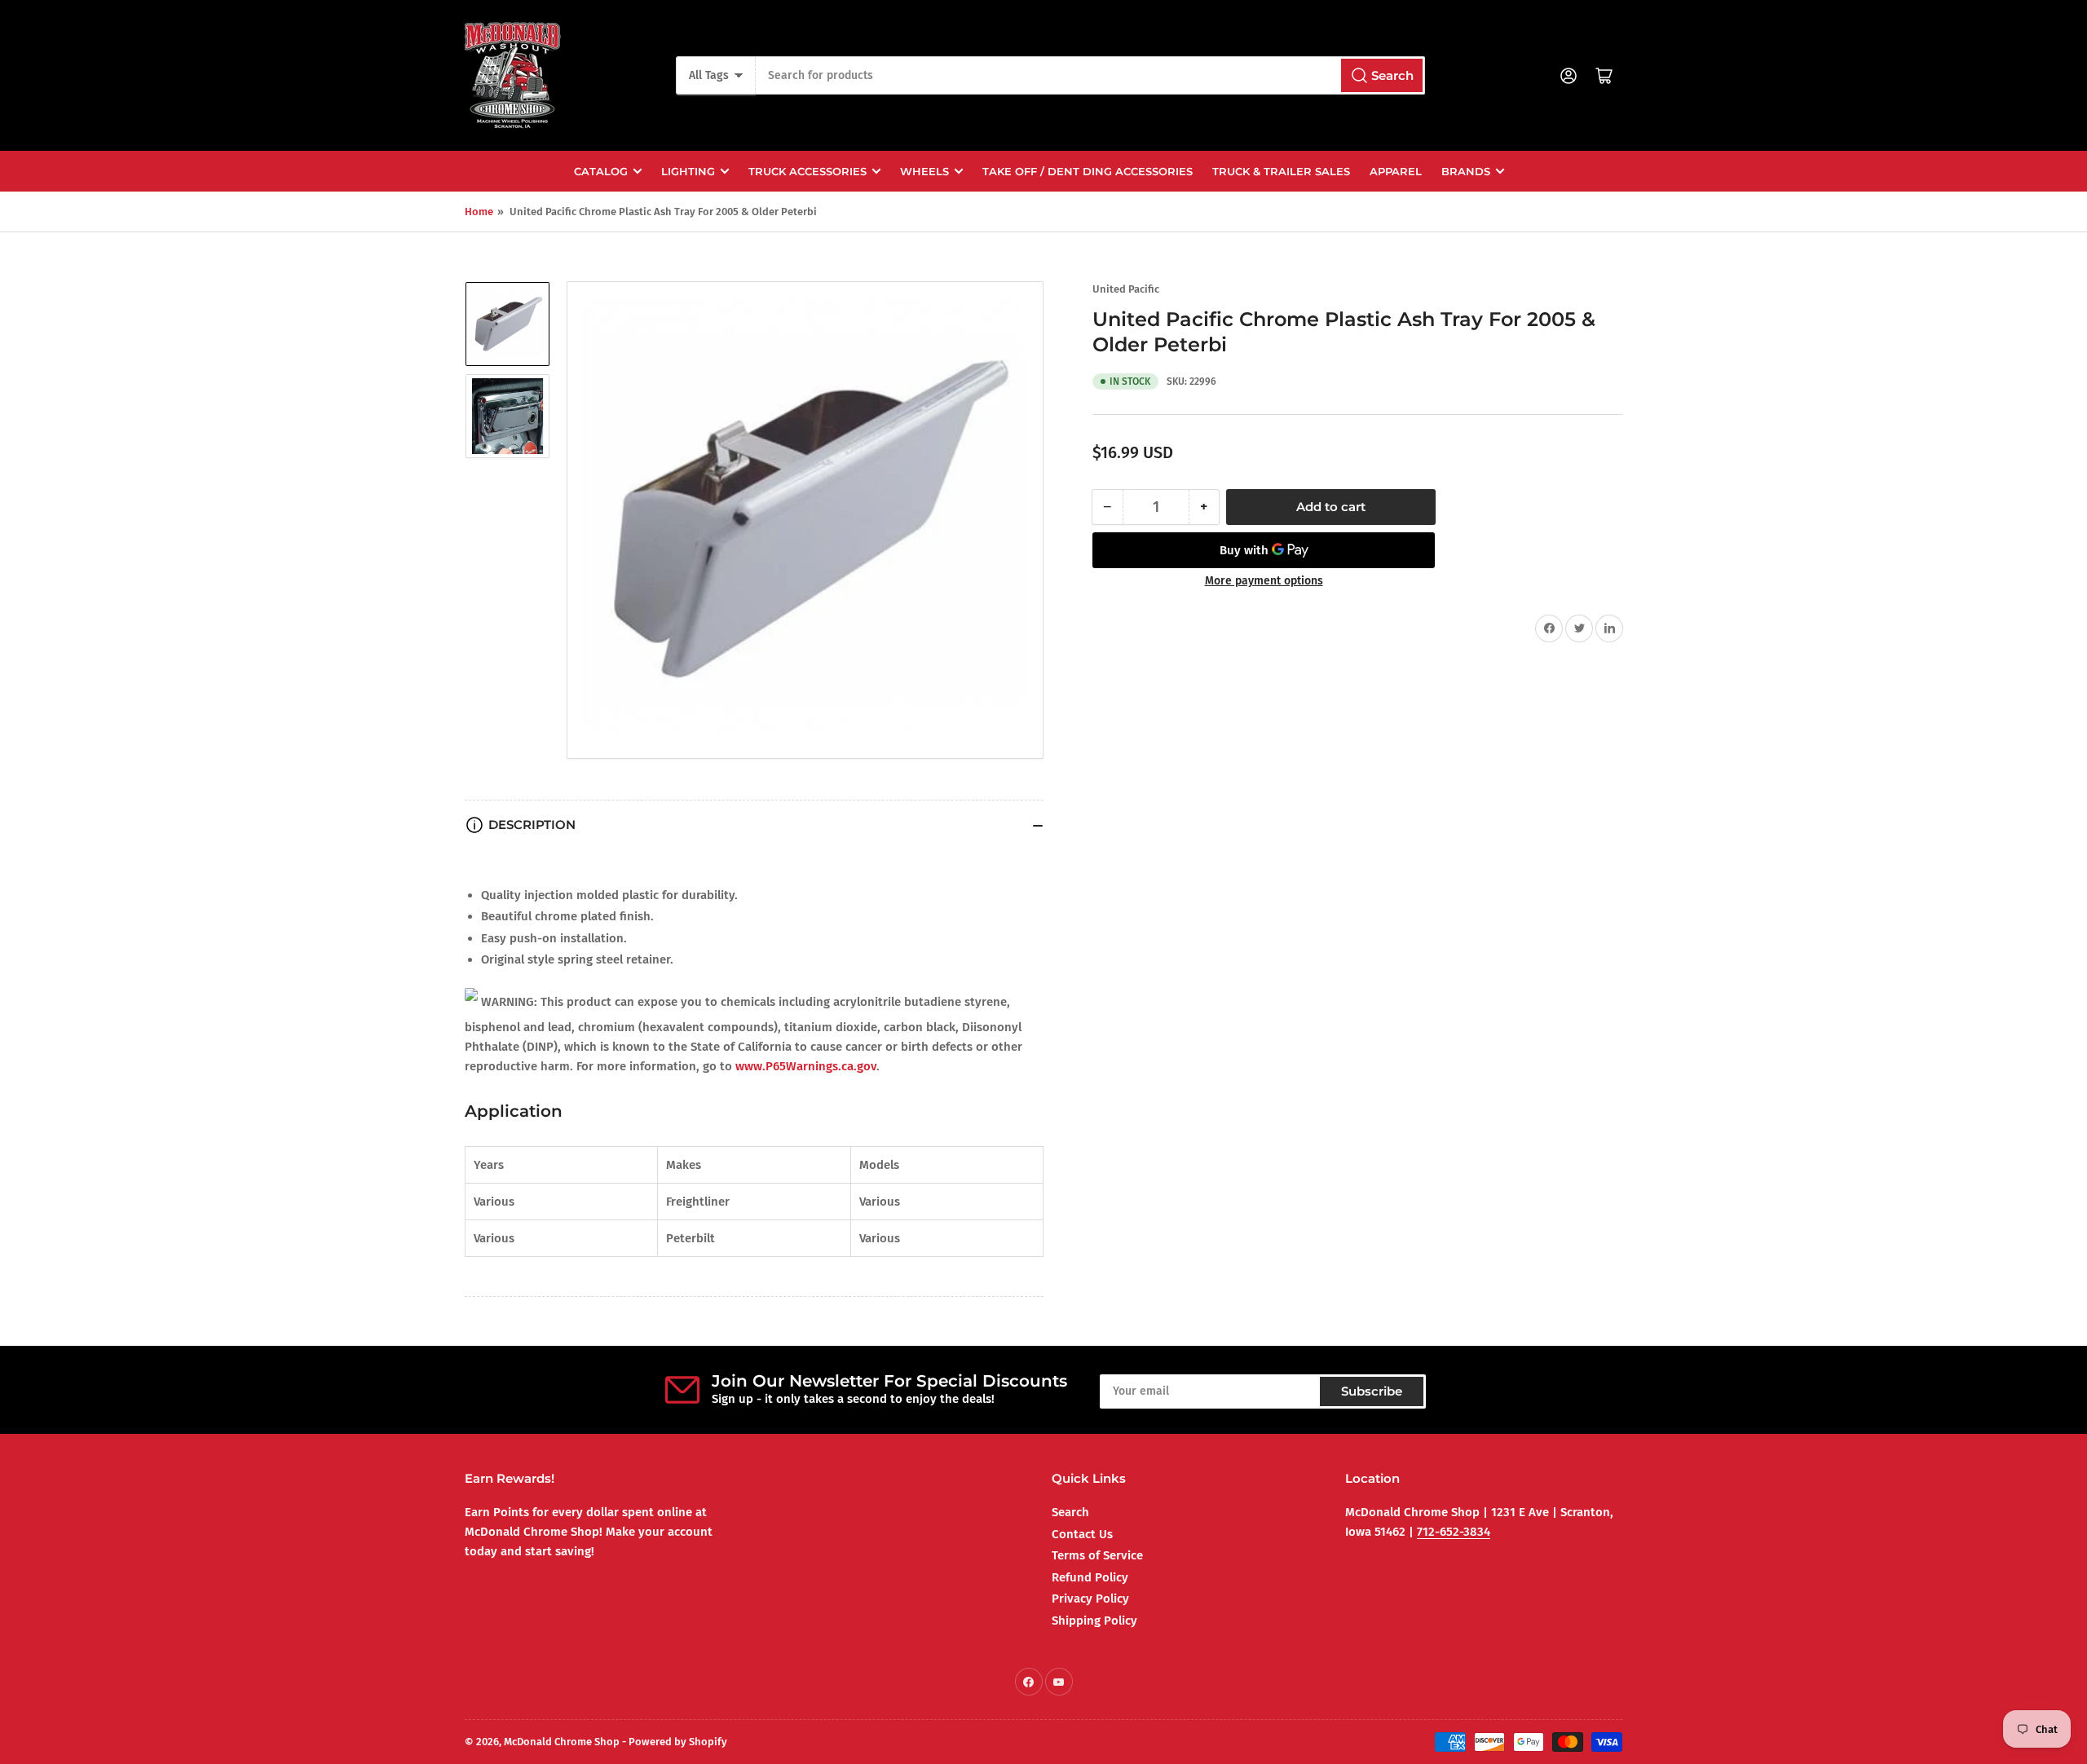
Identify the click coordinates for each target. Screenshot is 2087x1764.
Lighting (688, 171)
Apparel (1396, 171)
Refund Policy (1090, 1577)
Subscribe (1372, 1391)
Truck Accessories (807, 171)
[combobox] (1090, 75)
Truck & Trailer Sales (1281, 171)
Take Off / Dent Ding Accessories (1088, 171)
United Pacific (1126, 289)
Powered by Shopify (678, 1742)
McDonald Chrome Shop (562, 1742)
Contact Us (1082, 1534)
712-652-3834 (1454, 1532)
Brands (1466, 171)
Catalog (601, 171)
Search (1070, 1512)
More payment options (1264, 581)
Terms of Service (1097, 1555)
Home (479, 212)
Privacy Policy (1090, 1599)
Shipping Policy (1094, 1621)
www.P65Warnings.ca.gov (806, 1066)
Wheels (924, 171)
